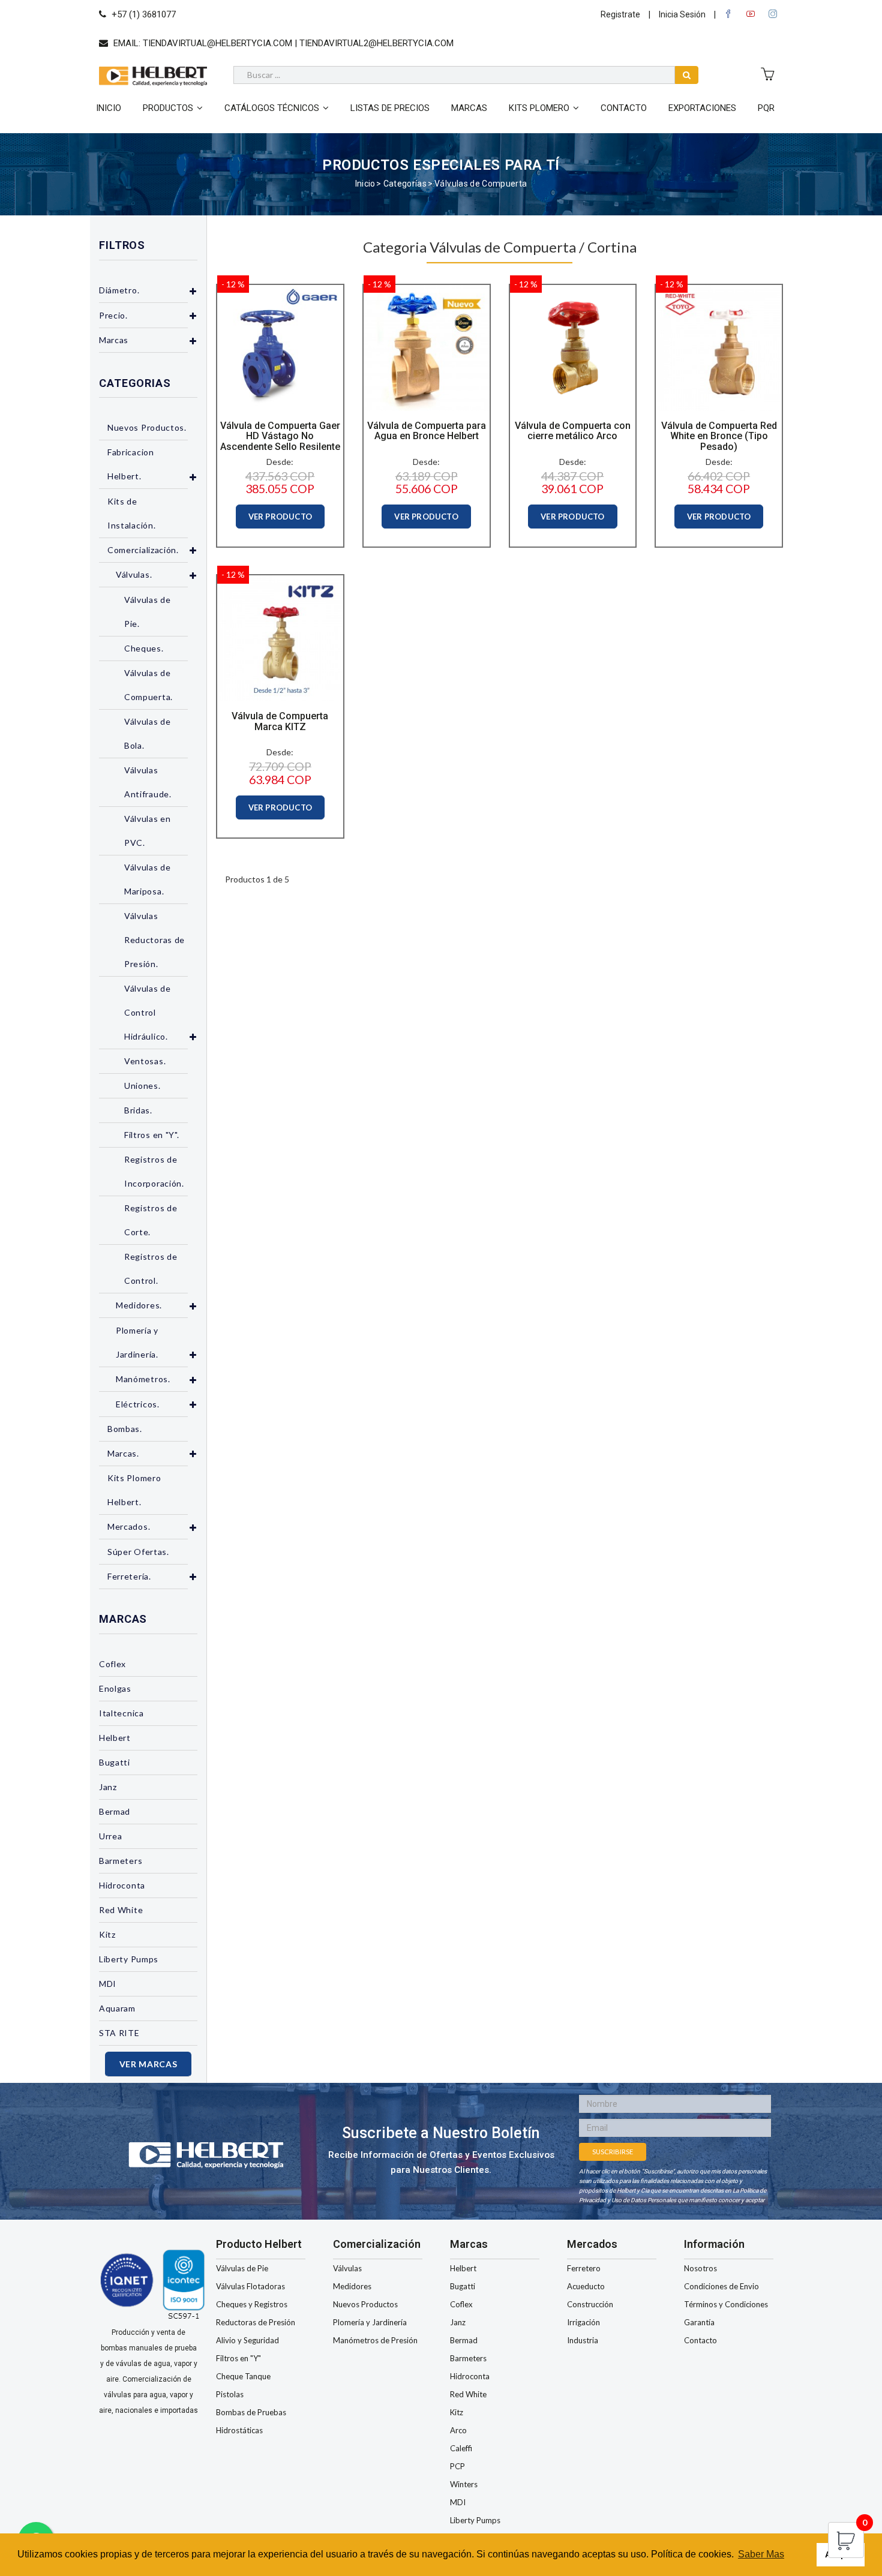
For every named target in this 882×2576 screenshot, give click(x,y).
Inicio (109, 108)
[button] (193, 291)
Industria (583, 2340)
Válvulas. (134, 574)
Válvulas (347, 2268)
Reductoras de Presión (256, 2322)
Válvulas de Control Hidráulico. (148, 1012)
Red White (121, 1910)
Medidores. (139, 1305)
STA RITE (119, 2033)
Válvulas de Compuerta (481, 184)
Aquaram (117, 2008)
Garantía (699, 2322)
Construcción (590, 2304)
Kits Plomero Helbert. (134, 1490)
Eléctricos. (138, 1404)
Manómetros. (143, 1379)
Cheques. (144, 648)
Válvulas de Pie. (148, 612)
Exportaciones (702, 108)
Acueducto (586, 2286)
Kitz (107, 1934)
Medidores (352, 2286)
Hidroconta (122, 1885)
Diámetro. (119, 290)
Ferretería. (129, 1576)
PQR (766, 108)
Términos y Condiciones (726, 2304)
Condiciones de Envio (721, 2286)
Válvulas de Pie (242, 2268)
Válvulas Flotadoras (250, 2286)
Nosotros (700, 2268)
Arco (458, 2430)
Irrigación (583, 2322)
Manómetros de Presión (375, 2340)
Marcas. (123, 1453)
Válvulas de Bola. (148, 733)
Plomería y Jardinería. (137, 1342)
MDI (108, 1984)
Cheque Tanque (243, 2376)
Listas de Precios (390, 108)
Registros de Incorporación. (154, 1171)
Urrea (111, 1836)
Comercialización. (143, 550)
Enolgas (115, 1688)
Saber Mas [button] (761, 2554)
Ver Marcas (148, 2064)
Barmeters (121, 1861)
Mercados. (129, 1526)
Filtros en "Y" (238, 2358)
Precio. (113, 315)
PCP (457, 2466)
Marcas (469, 108)
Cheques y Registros (252, 2304)
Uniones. (142, 1086)
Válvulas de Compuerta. (148, 685)
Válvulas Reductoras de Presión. (154, 940)
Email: (282, 43)
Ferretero (584, 2268)
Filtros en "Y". (152, 1135)
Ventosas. (145, 1061)
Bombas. (125, 1429)
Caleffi (461, 2448)
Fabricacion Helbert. (131, 464)
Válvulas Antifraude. (148, 782)
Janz (108, 1787)
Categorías (405, 184)
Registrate (620, 14)
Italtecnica (121, 1713)
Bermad (115, 1811)
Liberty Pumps (129, 1959)
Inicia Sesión (682, 14)
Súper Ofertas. (138, 1552)
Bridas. (138, 1110)
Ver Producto (280, 517)
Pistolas (230, 2394)
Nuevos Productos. (147, 427)
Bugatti (115, 1762)
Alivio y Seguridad (247, 2340)
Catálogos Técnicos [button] (272, 108)
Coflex (112, 1664)
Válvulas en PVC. (148, 831)
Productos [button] (168, 108)
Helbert (115, 1738)
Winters (464, 2484)
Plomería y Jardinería (370, 2322)
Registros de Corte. (151, 1220)
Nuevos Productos (365, 2304)
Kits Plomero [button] (539, 108)
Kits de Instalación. (131, 513)
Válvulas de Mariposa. (148, 879)
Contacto (624, 108)
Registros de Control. (151, 1269)
